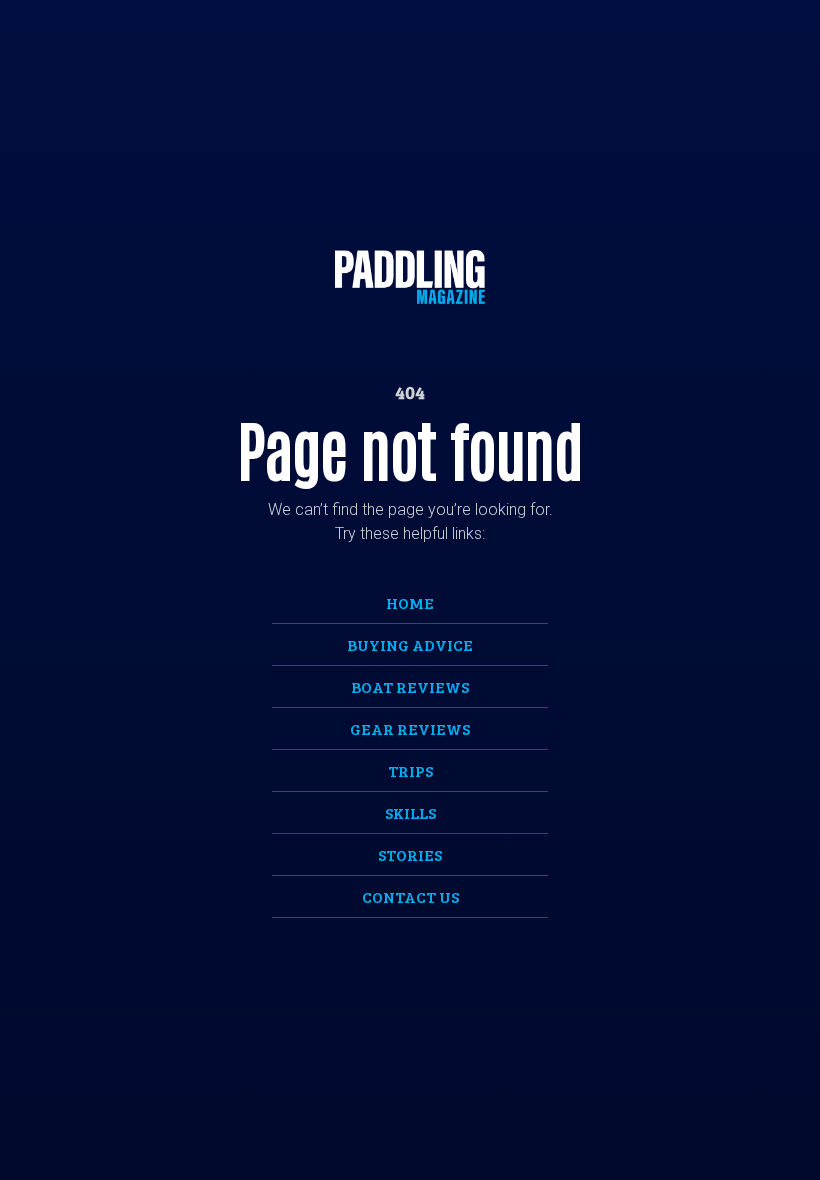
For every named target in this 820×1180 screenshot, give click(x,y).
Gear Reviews (410, 728)
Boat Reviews (410, 686)
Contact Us (410, 896)
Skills (410, 812)
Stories (410, 854)
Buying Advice (410, 644)
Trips (410, 770)
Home (410, 602)
